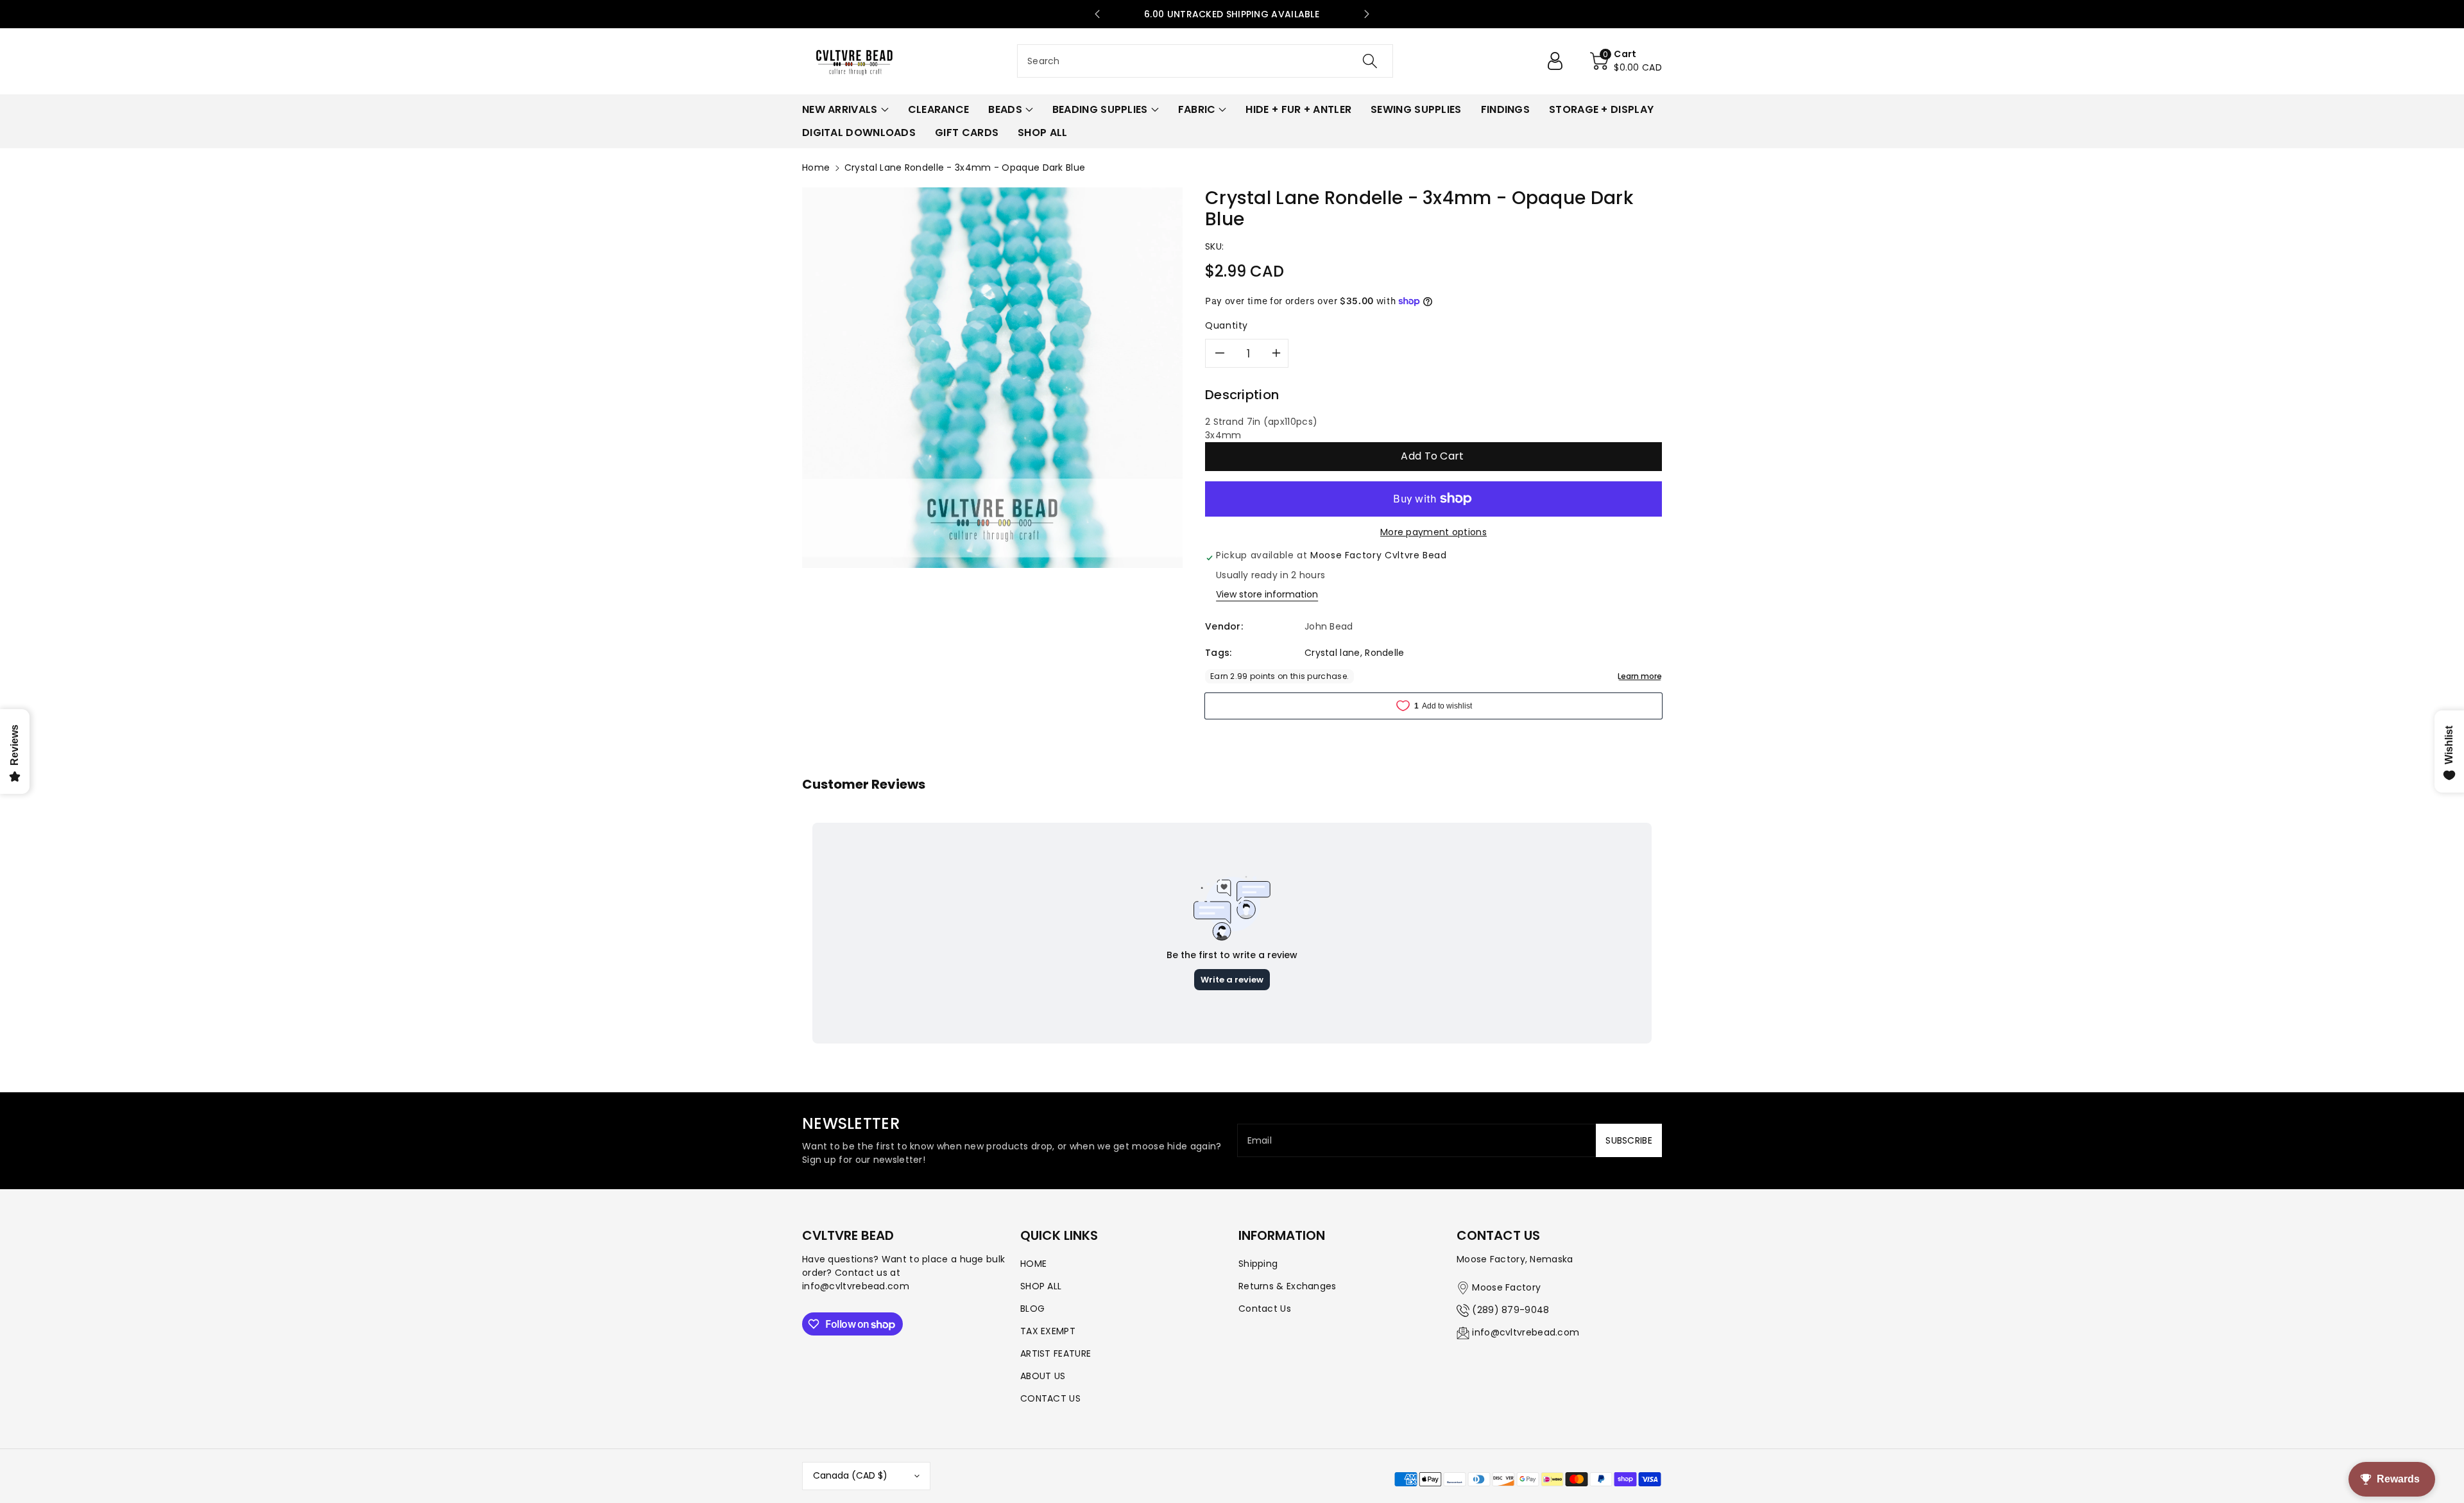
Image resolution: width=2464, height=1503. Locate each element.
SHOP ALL (1041, 1286)
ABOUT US (1043, 1376)
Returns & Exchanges (1288, 1286)
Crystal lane (1332, 653)
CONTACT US (1050, 1398)
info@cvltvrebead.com (1526, 1332)
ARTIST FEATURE (1056, 1353)
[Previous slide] (1097, 14)
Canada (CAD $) (850, 1475)
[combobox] (1205, 61)
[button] (1626, 61)
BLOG (1032, 1309)
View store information (1267, 594)
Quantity (1227, 325)
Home (816, 167)
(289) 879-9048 (1510, 1310)
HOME (1033, 1264)
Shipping (1258, 1264)
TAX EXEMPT (1048, 1331)
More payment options (1433, 532)
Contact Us (1265, 1309)
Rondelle (1384, 653)
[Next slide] (1367, 14)
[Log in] (1560, 61)
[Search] (1370, 61)
